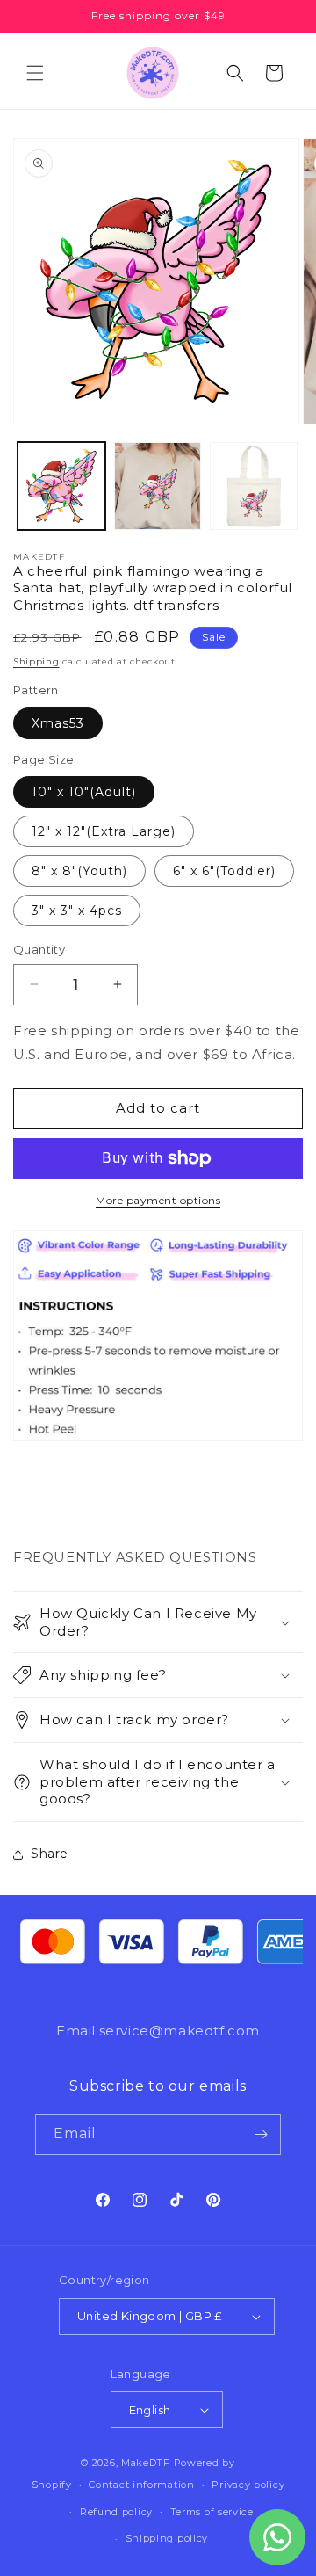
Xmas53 (58, 723)
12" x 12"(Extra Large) (104, 831)
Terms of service (212, 2512)
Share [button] (50, 1854)
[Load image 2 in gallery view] (158, 486)
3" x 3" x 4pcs (77, 911)
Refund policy (116, 2512)
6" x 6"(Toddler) (224, 871)
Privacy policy (248, 2485)
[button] (35, 73)
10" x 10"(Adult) (84, 792)
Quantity (39, 949)
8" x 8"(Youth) (79, 871)
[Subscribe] (261, 2134)
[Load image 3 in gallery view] (254, 486)
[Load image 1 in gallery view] (61, 486)
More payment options (158, 1200)
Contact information (141, 2485)
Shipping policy (167, 2538)
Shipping (36, 661)
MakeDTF (146, 2463)
